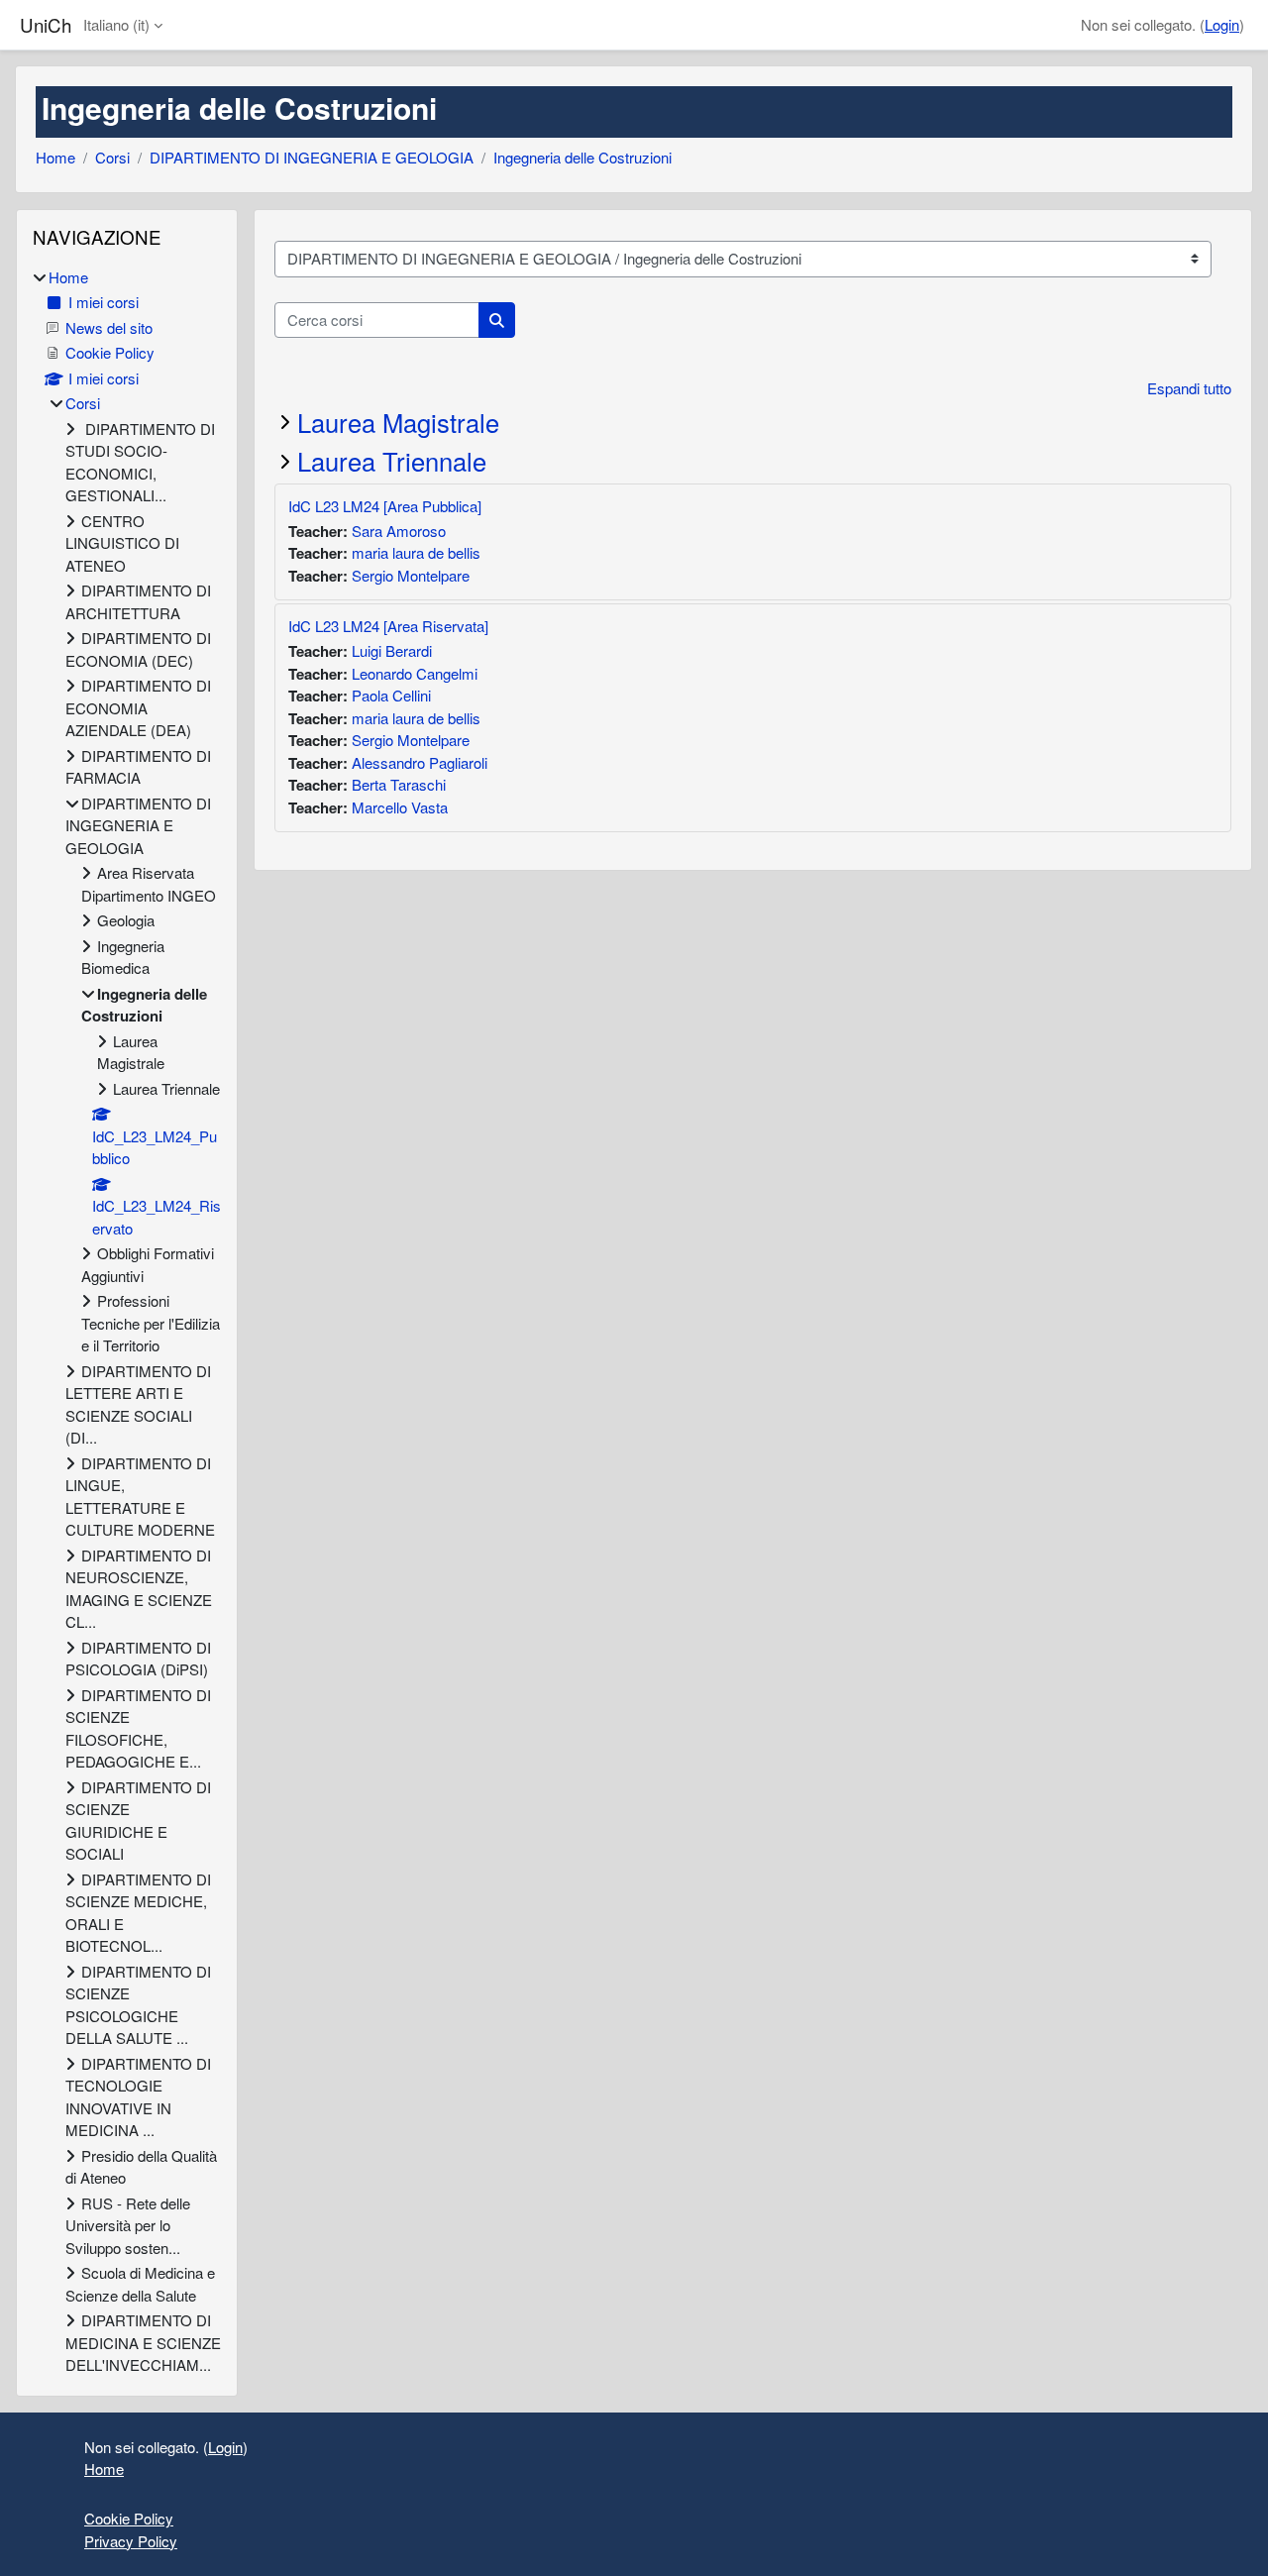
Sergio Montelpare (411, 575)
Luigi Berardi (392, 650)
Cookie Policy (129, 2518)
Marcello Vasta (400, 807)
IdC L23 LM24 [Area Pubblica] (385, 506)
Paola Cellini (391, 695)
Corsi (112, 157)
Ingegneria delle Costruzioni (582, 157)
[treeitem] (127, 1322)
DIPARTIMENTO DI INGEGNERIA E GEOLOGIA (312, 157)
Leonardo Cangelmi (415, 673)
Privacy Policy (131, 2541)
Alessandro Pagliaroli (420, 762)
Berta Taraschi (399, 784)
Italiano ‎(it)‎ (116, 24)
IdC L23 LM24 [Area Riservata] (388, 626)
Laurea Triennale (392, 461)
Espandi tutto (1189, 388)
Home (55, 157)
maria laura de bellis (416, 552)
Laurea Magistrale (398, 422)
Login (1222, 24)
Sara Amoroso (399, 531)
